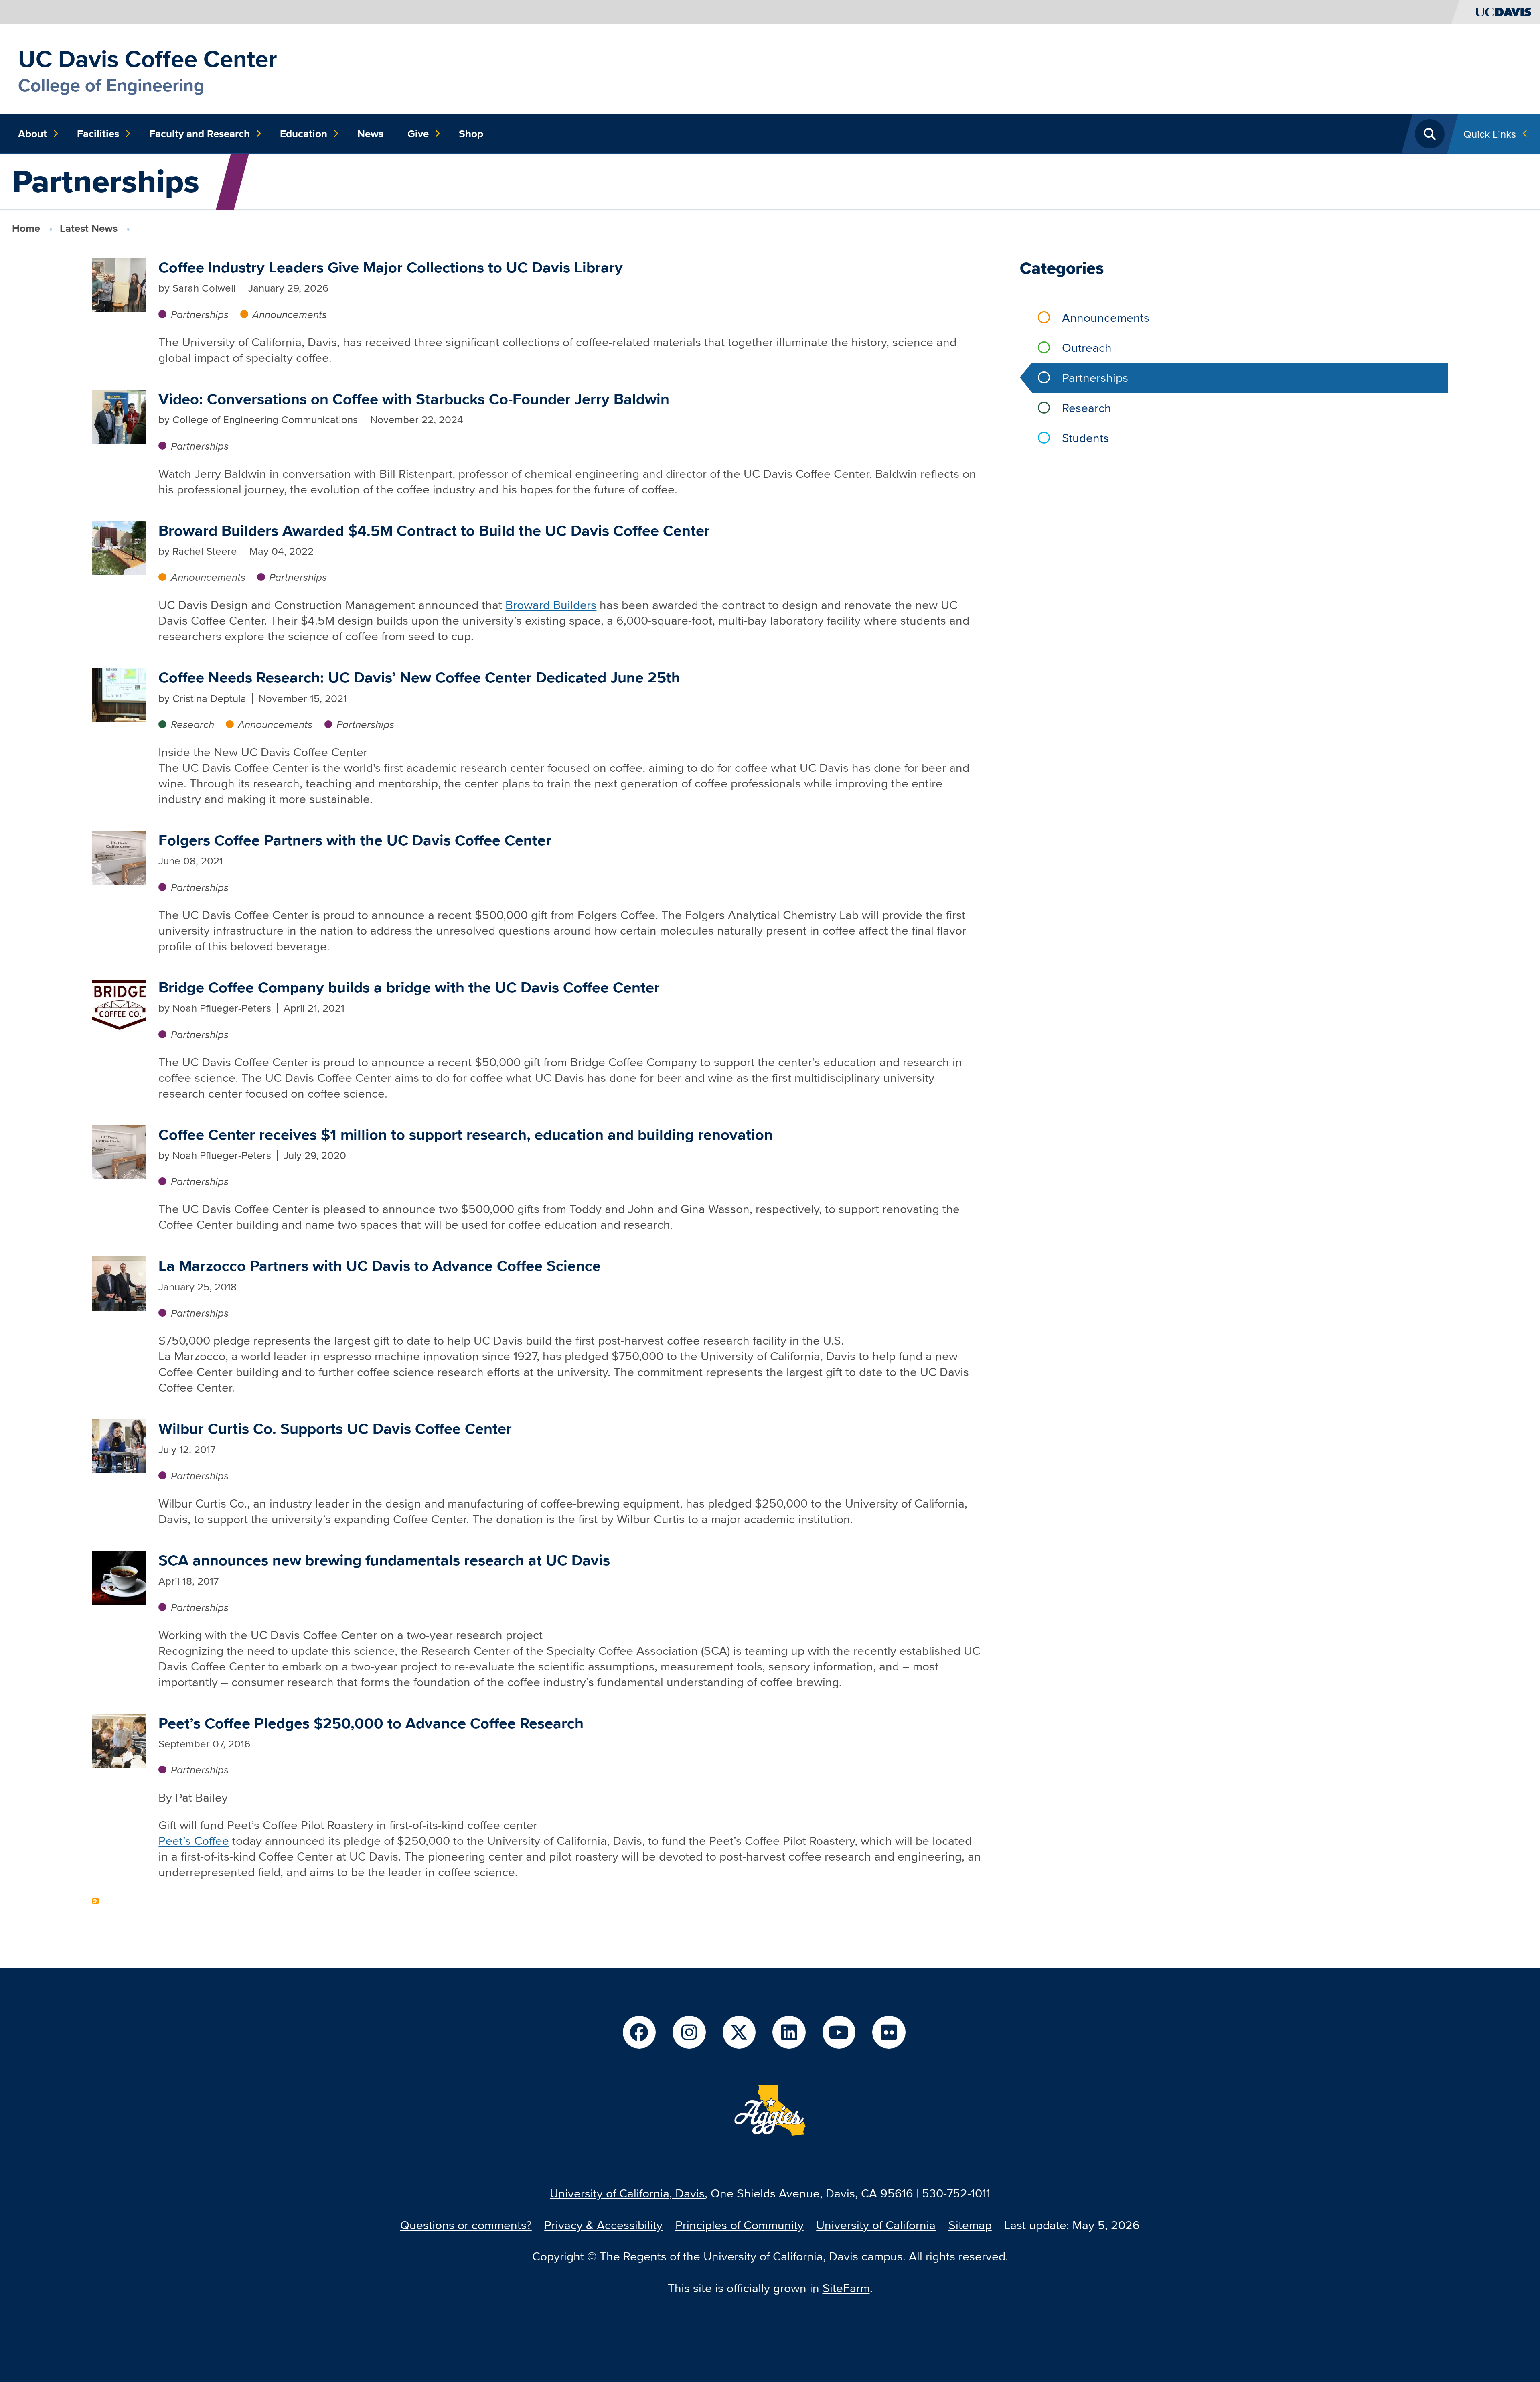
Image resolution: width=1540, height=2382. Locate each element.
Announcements (290, 314)
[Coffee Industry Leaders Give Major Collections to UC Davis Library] (119, 284)
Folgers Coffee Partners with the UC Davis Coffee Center (355, 840)
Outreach (1087, 348)
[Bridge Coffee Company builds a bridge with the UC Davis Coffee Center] (119, 1004)
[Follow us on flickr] (889, 2032)
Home (26, 228)
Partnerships (200, 314)
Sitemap (970, 2225)
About (32, 134)
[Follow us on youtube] (839, 2032)
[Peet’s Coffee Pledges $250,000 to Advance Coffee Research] (119, 1739)
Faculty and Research (200, 134)
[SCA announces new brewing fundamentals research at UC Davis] (119, 1577)
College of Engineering (111, 85)
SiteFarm (846, 2288)
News (370, 134)
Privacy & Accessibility (603, 2225)
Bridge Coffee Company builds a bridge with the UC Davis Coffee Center (409, 987)
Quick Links (1490, 134)
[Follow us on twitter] (739, 2032)
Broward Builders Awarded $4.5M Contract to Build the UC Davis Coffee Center (434, 531)
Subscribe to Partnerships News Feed (95, 1901)
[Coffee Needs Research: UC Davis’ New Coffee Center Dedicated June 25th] (119, 694)
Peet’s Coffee (194, 1841)
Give (418, 134)
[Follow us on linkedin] (789, 2032)
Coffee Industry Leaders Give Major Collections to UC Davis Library (391, 267)
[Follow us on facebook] (639, 2032)
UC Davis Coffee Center (148, 59)
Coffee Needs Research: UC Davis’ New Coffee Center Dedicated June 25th (419, 677)
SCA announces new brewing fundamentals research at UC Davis (384, 1560)
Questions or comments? (466, 2225)
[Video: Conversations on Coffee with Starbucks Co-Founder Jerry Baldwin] (119, 415)
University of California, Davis (627, 2193)
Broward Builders (551, 605)
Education (304, 134)
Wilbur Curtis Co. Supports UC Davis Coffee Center (335, 1429)
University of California (876, 2225)
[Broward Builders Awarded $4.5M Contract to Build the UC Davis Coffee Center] (119, 547)
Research (192, 724)
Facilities (98, 134)
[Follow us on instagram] (689, 2032)
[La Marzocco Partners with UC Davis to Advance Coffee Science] (119, 1282)
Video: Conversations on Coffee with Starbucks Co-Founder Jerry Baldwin (414, 399)
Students (1085, 438)
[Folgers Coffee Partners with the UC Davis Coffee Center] (119, 857)
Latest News (89, 228)
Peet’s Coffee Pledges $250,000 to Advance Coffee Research (371, 1723)
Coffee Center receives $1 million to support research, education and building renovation (466, 1135)
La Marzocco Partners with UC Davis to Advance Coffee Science (380, 1266)
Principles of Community (740, 2225)
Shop (471, 134)
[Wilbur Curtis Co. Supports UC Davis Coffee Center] (119, 1445)
